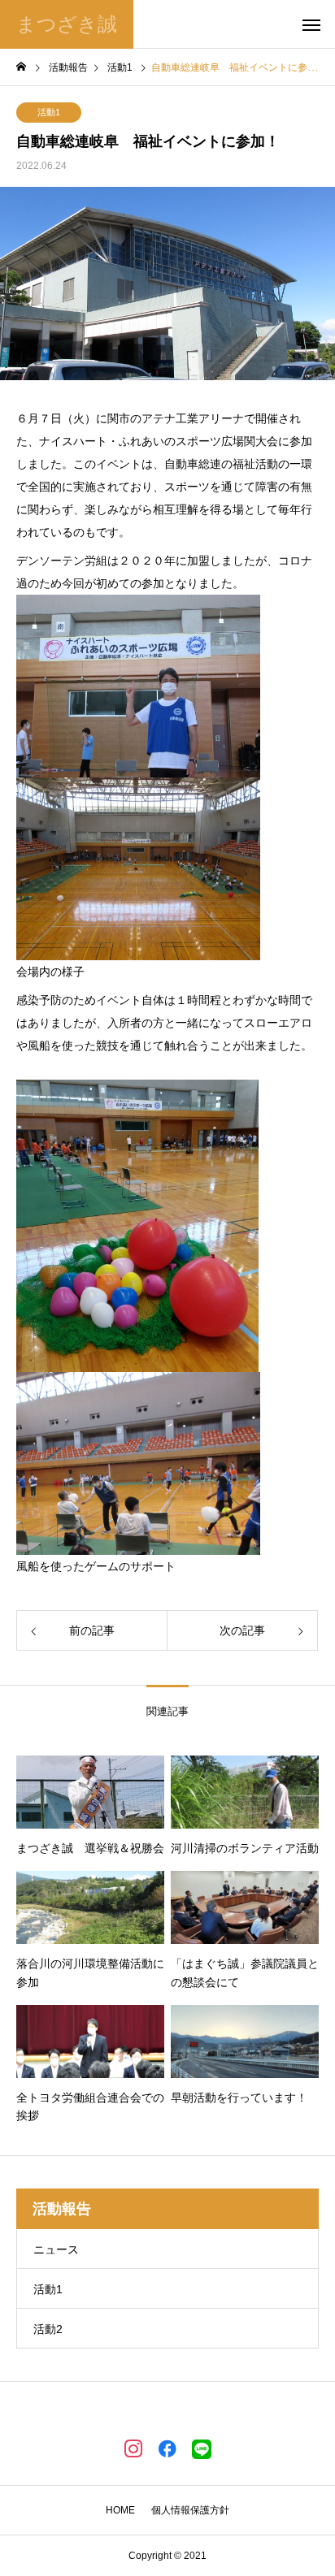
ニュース (56, 2249)
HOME (120, 2510)
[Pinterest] (202, 2448)
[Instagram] (133, 2448)
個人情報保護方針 (190, 2510)
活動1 (49, 112)
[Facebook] (167, 2448)
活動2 (48, 2329)
